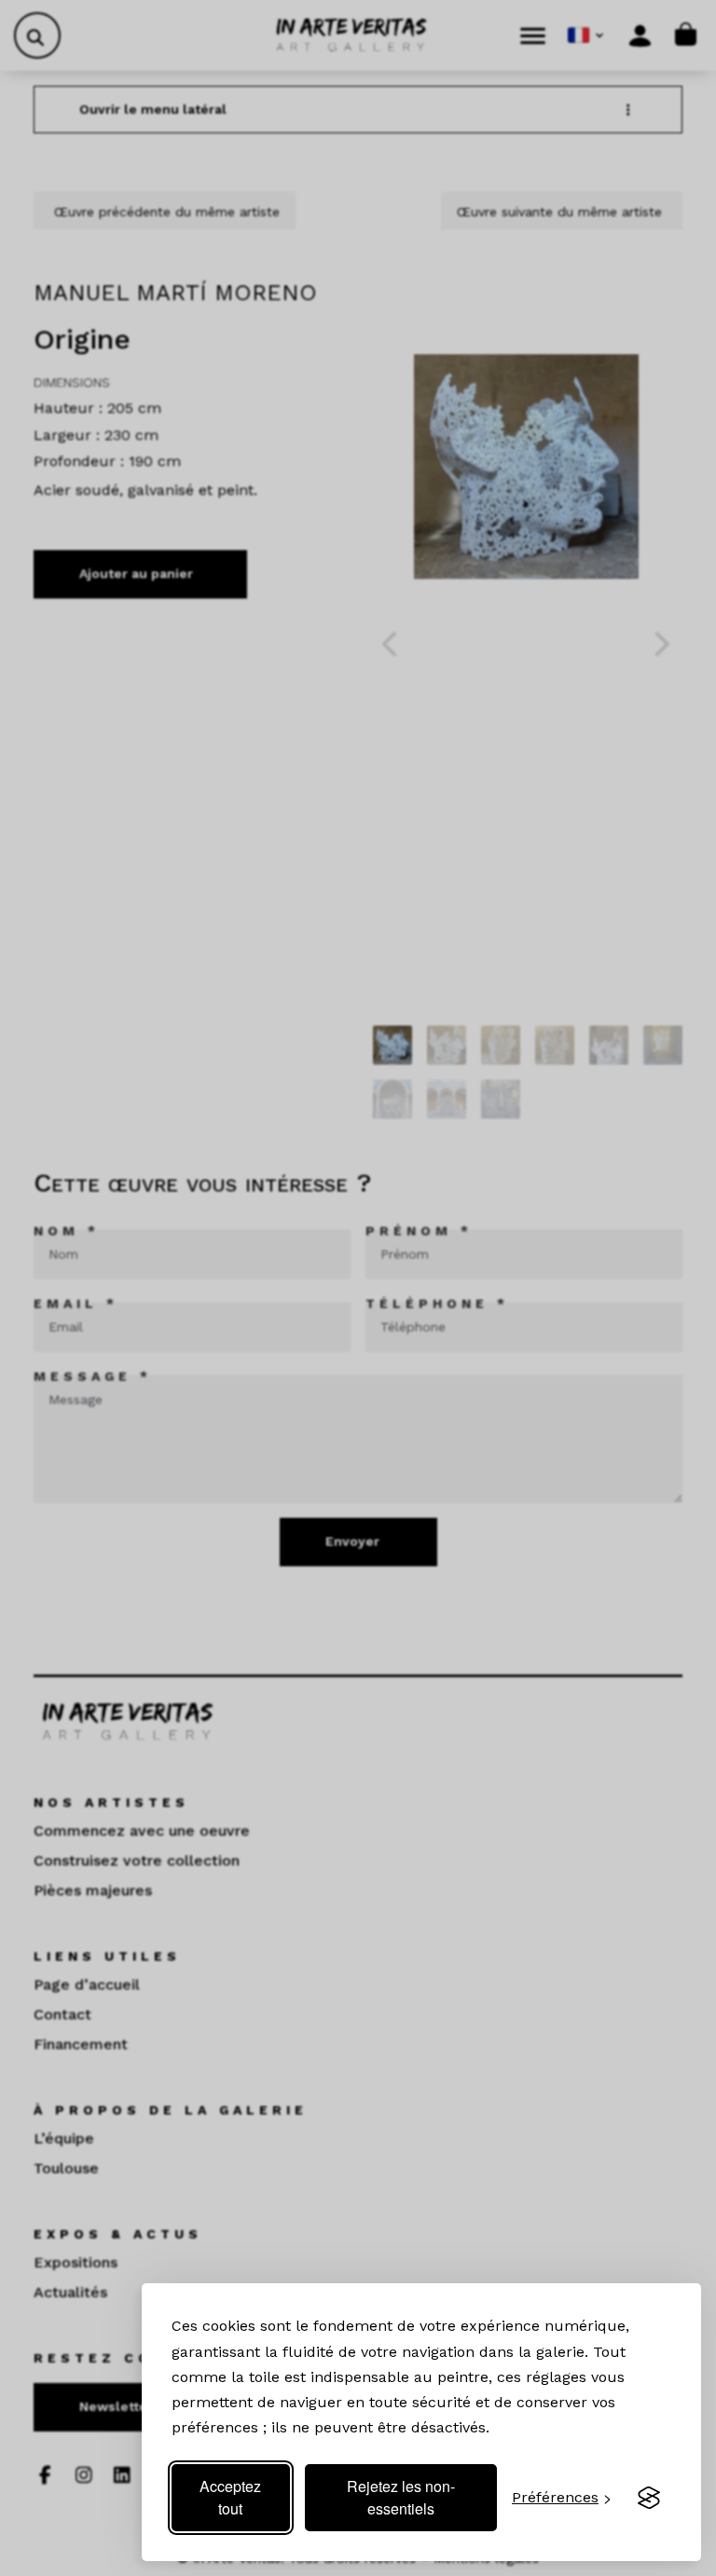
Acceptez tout (230, 2497)
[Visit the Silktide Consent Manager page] (649, 2498)
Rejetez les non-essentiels (401, 2497)
